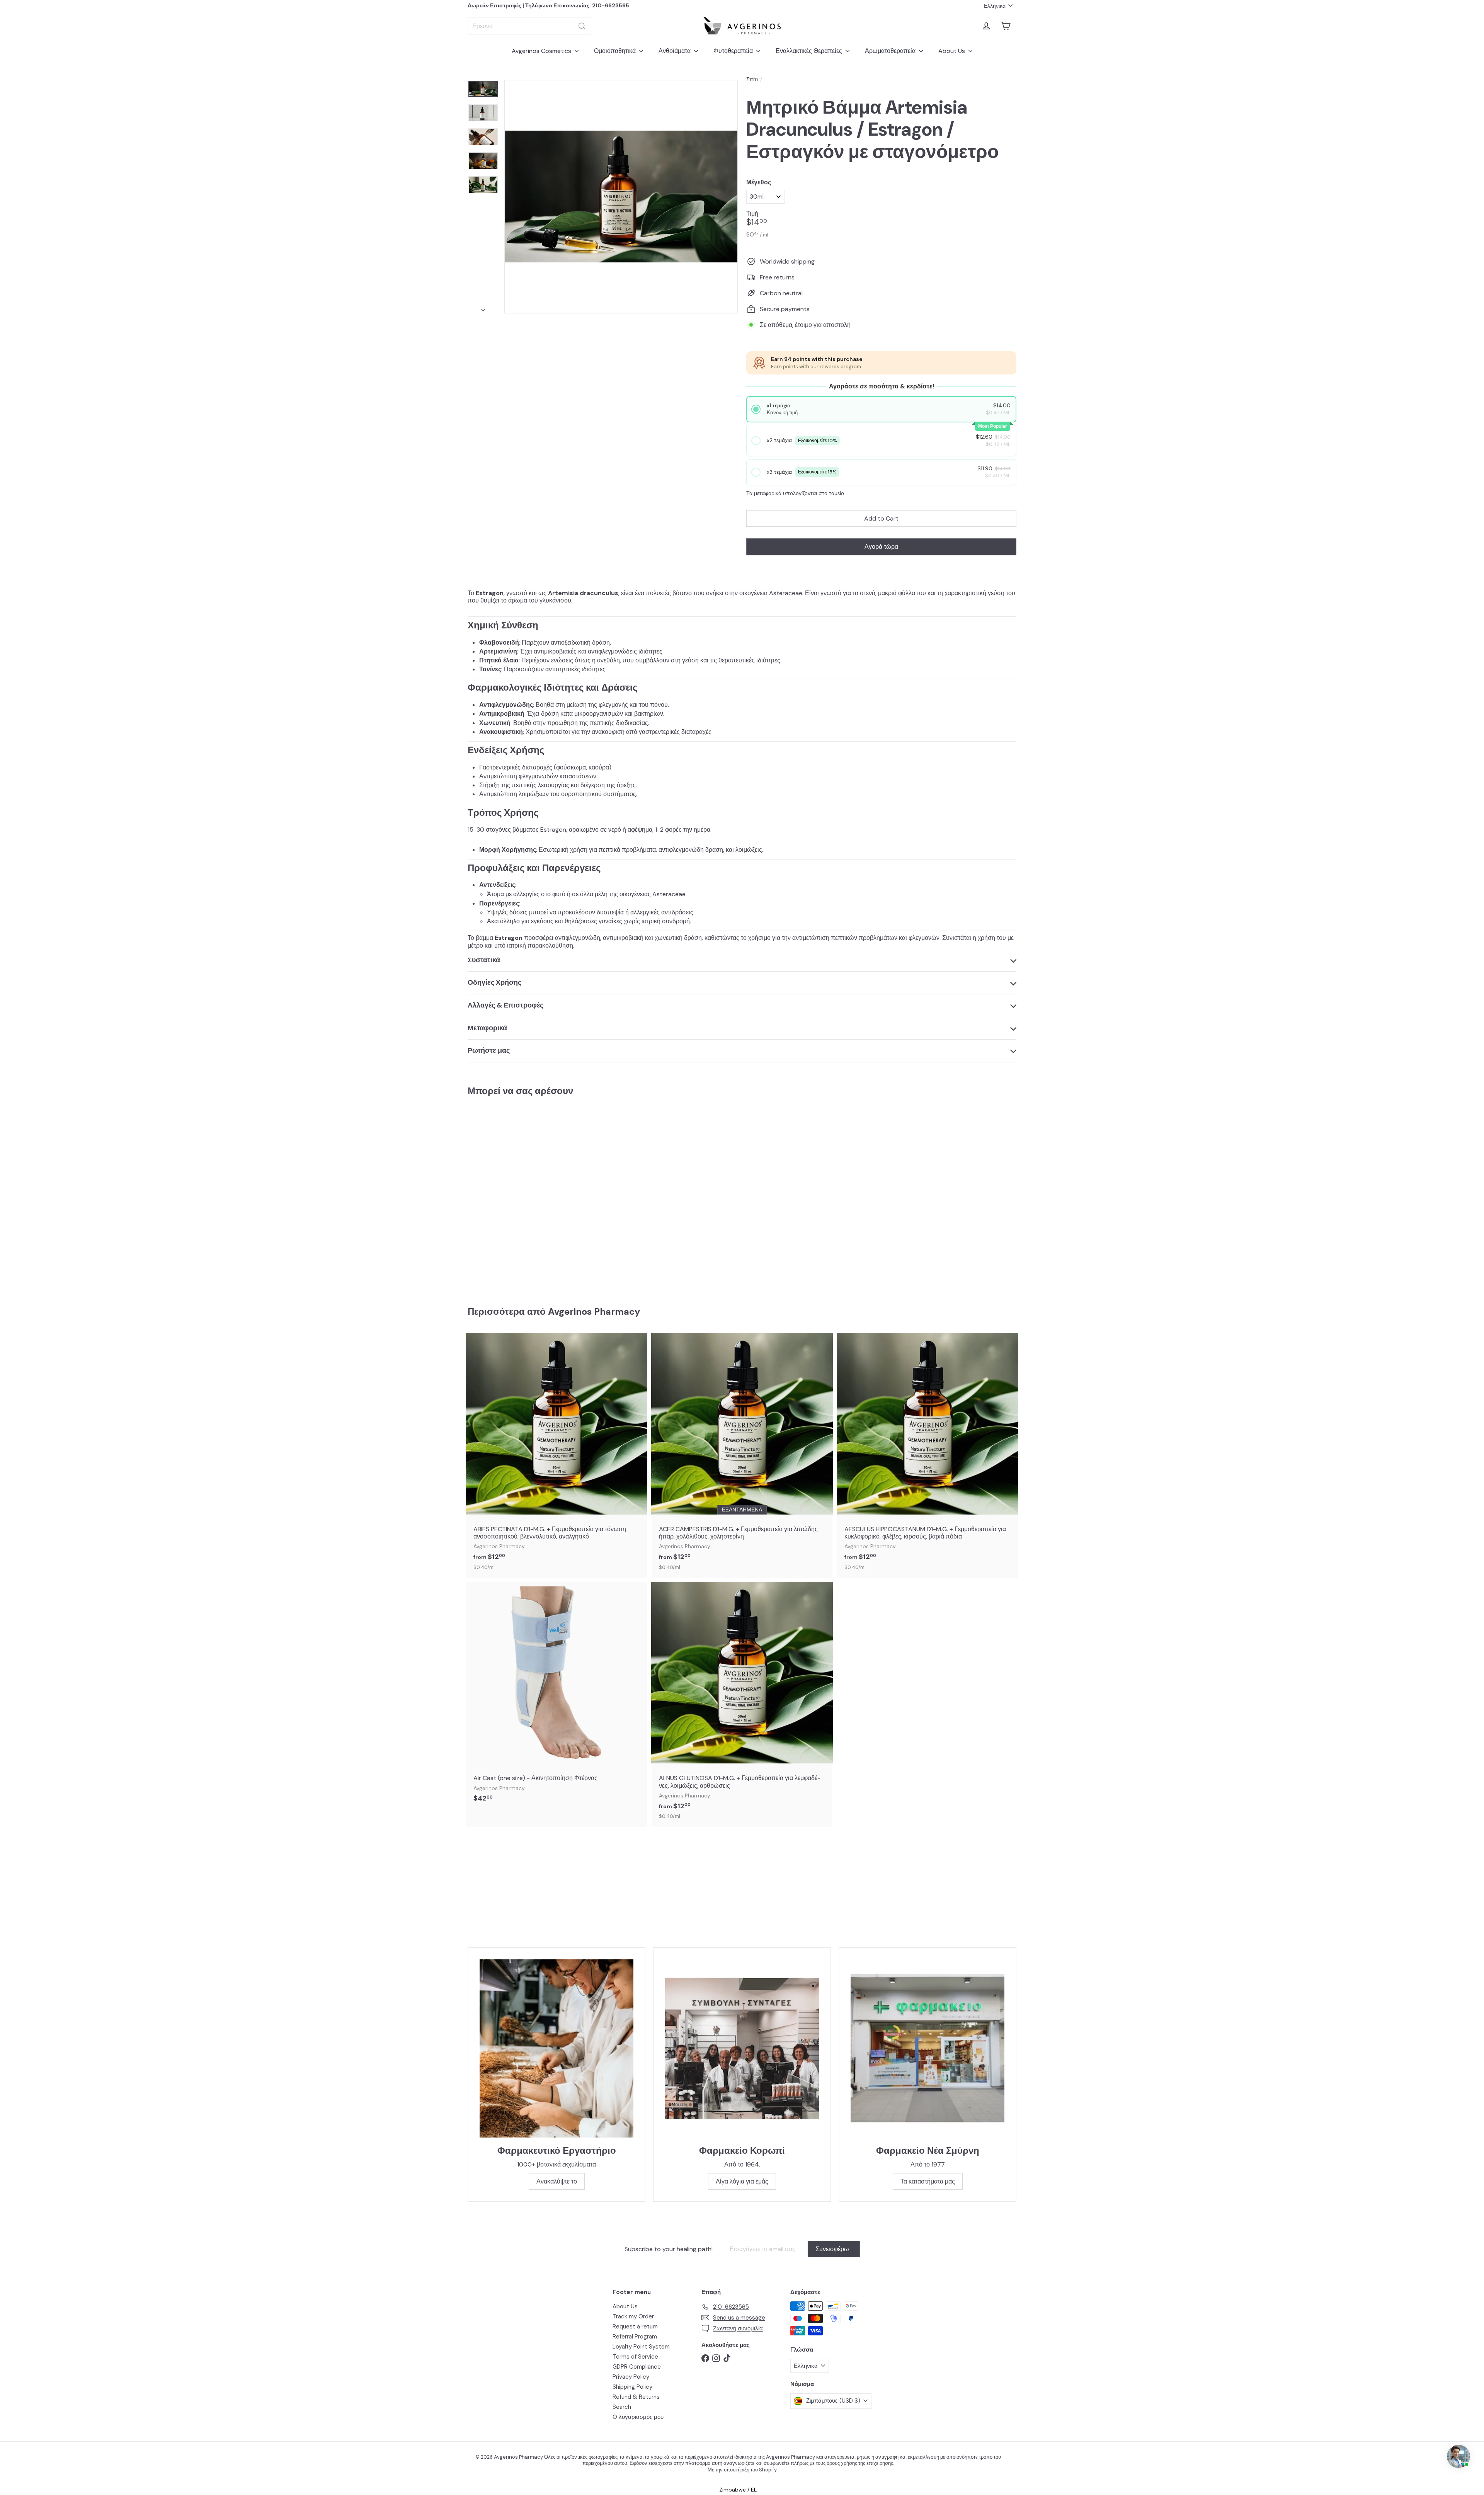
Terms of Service (635, 2357)
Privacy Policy (631, 2377)
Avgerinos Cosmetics (542, 51)
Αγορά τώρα (881, 547)
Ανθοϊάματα (675, 51)
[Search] (582, 26)
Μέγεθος (759, 182)
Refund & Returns (636, 2397)
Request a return (635, 2327)
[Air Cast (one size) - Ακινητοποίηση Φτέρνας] (556, 1696)
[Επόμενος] (483, 308)
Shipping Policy (632, 2387)
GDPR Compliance (637, 2367)
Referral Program (635, 2337)
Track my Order (633, 2316)
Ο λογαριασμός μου (638, 2417)
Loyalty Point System (641, 2347)
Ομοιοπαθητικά (616, 51)
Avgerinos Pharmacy (594, 1311)
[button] (882, 409)
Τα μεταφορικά (764, 493)
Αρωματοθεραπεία (891, 51)
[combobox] (529, 26)
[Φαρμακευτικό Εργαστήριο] (556, 2048)
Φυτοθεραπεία (734, 51)
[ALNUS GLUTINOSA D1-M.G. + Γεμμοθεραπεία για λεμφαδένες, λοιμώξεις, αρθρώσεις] (742, 1704)
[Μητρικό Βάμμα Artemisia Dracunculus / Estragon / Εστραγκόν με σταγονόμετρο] (510, 1196)
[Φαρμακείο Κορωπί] (742, 2048)
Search (622, 2407)
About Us (952, 51)
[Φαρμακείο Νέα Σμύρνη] (927, 2048)
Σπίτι (752, 79)
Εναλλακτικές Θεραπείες (810, 51)
